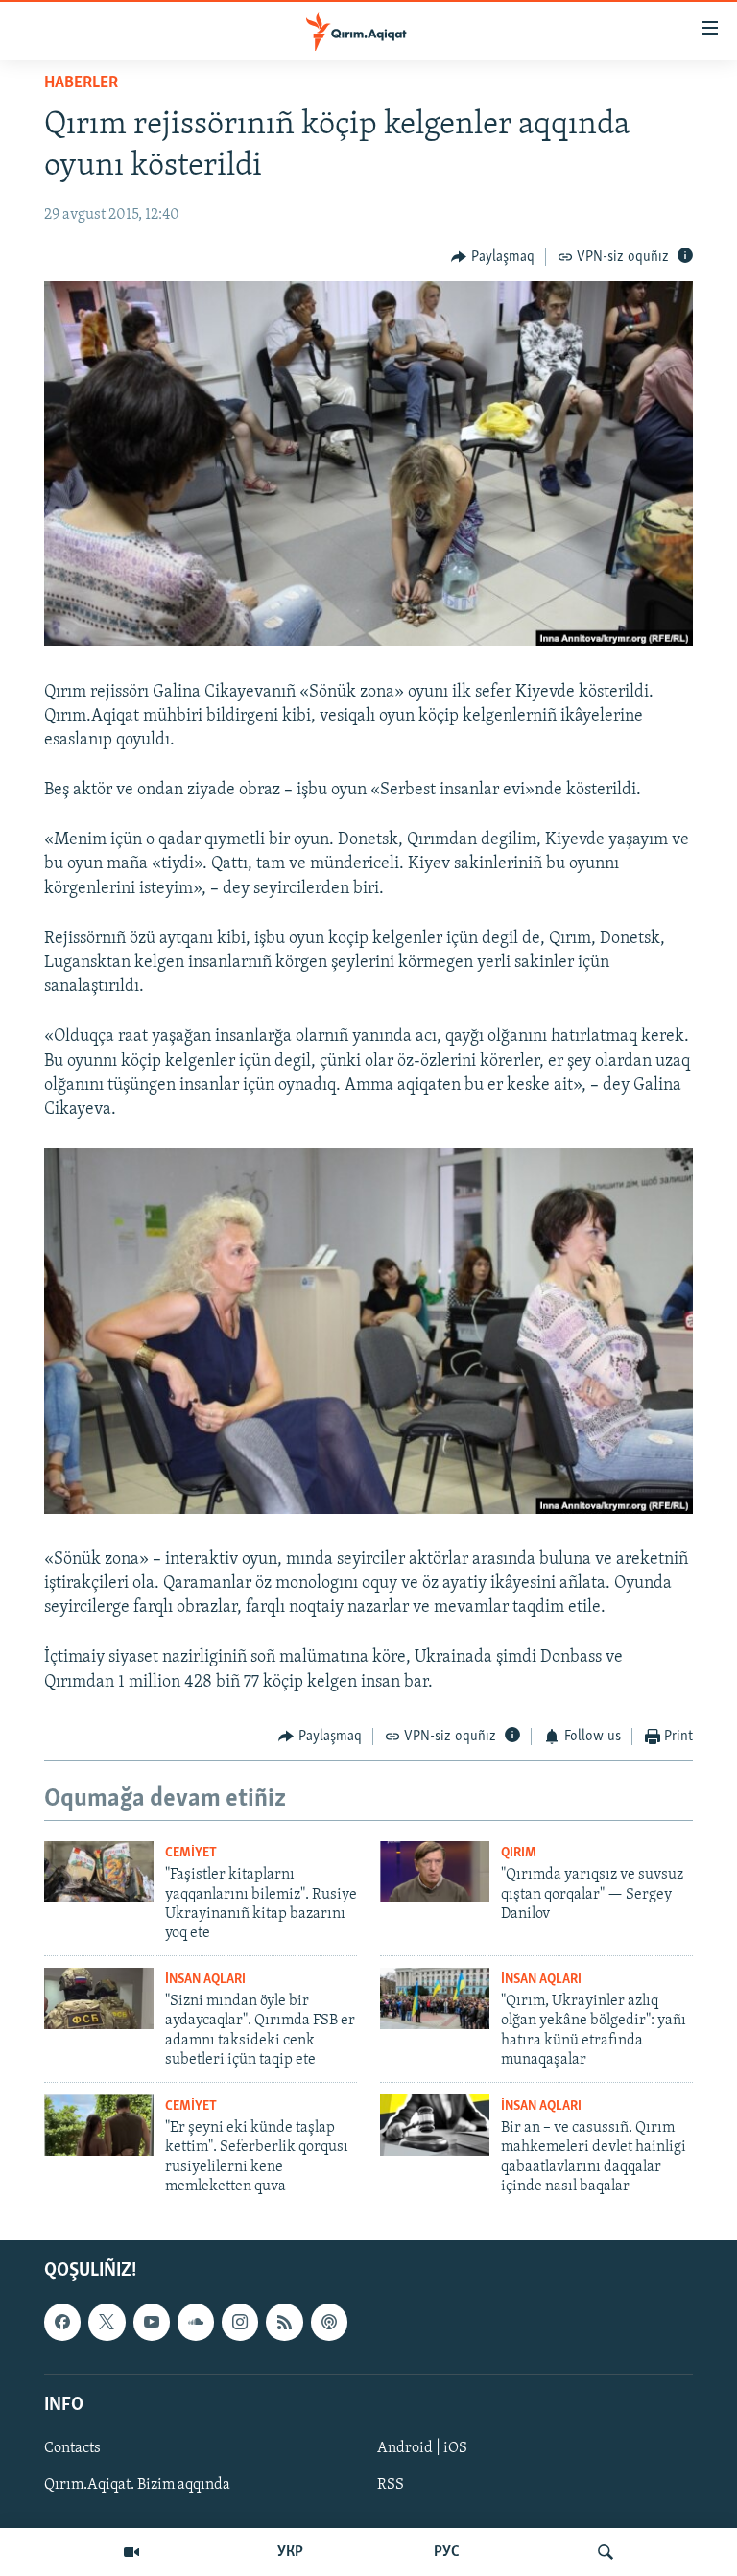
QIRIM (519, 1853)
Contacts (72, 2448)
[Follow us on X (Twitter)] (107, 2323)
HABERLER (81, 83)
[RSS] (284, 2323)
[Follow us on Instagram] (240, 2323)
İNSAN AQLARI (205, 1980)
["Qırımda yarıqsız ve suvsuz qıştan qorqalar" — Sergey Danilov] (435, 1872)
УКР (290, 2552)
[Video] (131, 2552)
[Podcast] (329, 2323)
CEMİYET (191, 1853)
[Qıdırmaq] (606, 2552)
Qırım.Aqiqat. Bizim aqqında (137, 2485)
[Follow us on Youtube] (152, 2323)
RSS (391, 2485)
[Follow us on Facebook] (62, 2323)
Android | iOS (422, 2448)
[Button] (493, 257)
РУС (447, 2552)
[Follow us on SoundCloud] (196, 2323)
